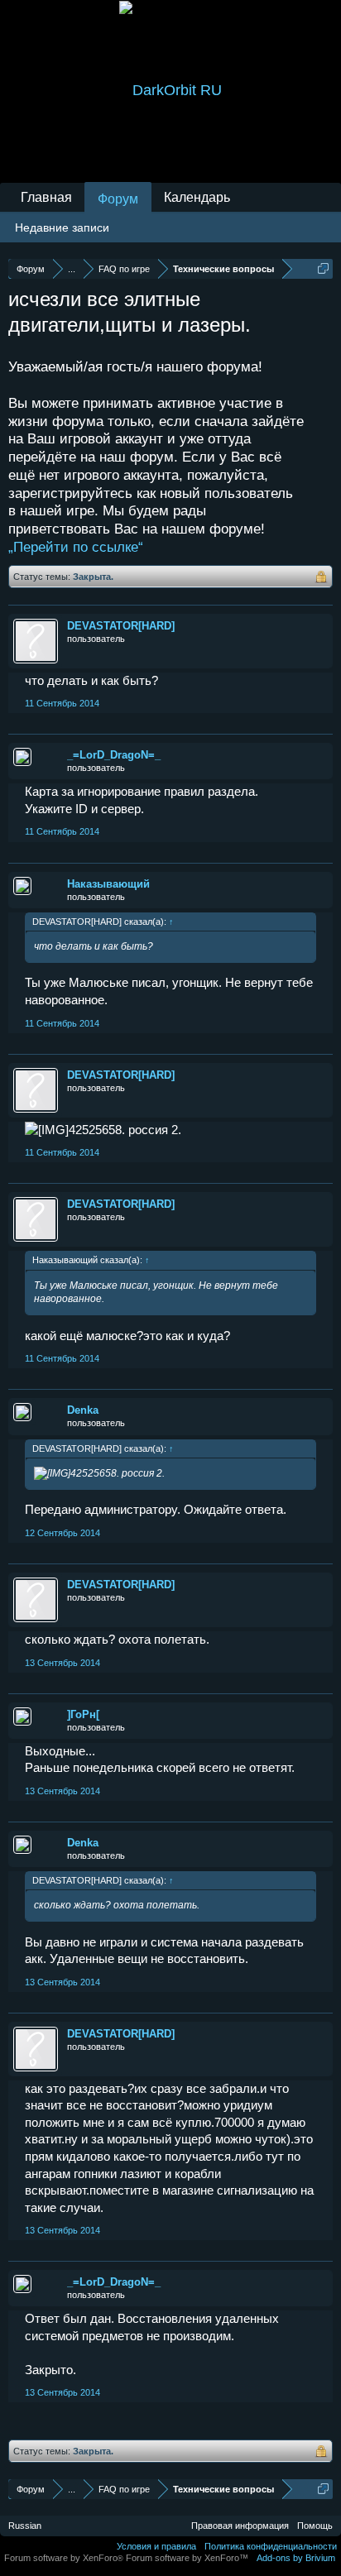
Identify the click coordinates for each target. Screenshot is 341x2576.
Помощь (315, 2526)
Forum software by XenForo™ (187, 2558)
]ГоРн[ (83, 1714)
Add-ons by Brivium (296, 2558)
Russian (25, 2526)
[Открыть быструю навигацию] (323, 268)
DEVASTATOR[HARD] (121, 626)
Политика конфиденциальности (271, 2546)
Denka (83, 1410)
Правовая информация (240, 2526)
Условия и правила (156, 2546)
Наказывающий (108, 884)
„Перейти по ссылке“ (76, 547)
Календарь (197, 197)
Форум (118, 199)
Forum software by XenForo (64, 2558)
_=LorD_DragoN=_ (114, 755)
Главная (46, 197)
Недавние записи (62, 227)
